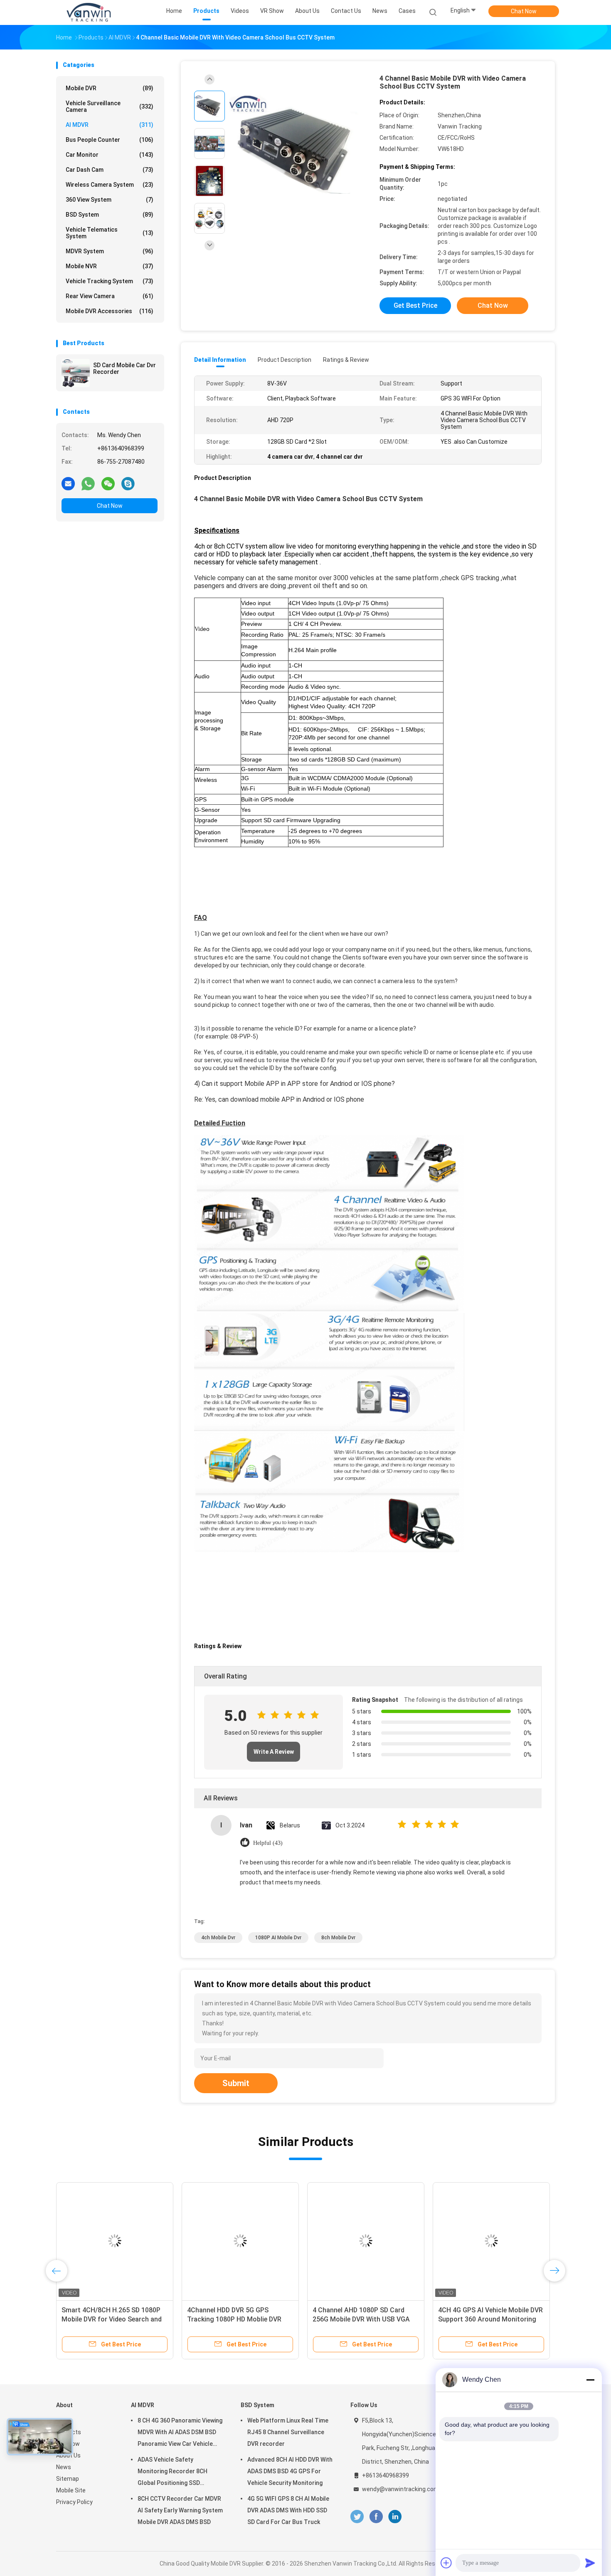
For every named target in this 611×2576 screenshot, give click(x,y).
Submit (236, 2083)
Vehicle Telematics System (110, 233)
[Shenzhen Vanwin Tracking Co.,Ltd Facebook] (376, 2517)
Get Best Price (415, 305)
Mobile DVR (110, 88)
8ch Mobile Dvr (338, 1938)
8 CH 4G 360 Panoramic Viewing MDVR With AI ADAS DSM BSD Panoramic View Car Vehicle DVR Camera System (180, 2433)
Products (69, 2432)
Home (64, 2420)
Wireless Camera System (110, 185)
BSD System (110, 215)
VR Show (68, 2444)
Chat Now (524, 11)
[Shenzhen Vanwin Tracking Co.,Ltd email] (68, 483)
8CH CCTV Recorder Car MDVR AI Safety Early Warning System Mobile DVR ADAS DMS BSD (180, 2510)
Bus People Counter (110, 140)
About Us (68, 2455)
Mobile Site (71, 2490)
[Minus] (590, 2380)
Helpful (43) (268, 1843)
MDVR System (110, 251)
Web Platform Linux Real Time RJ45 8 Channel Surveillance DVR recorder (288, 2432)
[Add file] (446, 2563)
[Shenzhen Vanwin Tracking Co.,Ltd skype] (128, 483)
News (64, 2467)
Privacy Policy (74, 2502)
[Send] (590, 2563)
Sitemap (68, 2479)
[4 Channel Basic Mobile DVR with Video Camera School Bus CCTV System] (299, 145)
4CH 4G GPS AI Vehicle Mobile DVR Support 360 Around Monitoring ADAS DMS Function (490, 2319)
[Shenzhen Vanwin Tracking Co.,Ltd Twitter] (357, 2517)
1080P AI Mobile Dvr (278, 1938)
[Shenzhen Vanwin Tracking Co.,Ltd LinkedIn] (395, 2517)
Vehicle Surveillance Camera (110, 106)
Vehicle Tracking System (110, 281)
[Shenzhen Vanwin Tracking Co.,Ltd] (89, 12)
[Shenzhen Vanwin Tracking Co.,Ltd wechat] (108, 483)
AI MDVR (110, 125)
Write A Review (274, 1752)
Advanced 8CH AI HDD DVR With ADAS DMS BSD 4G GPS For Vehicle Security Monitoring (290, 2471)
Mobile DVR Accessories (110, 311)
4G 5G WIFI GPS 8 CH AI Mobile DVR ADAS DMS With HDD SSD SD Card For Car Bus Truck (288, 2510)
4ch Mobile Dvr (218, 1938)
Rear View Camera (110, 296)
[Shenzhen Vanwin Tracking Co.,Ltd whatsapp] (88, 483)
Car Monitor (110, 155)
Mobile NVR (110, 266)
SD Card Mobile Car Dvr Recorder (124, 368)
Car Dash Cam (110, 170)
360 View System (110, 200)
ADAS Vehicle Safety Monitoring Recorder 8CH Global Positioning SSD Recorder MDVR (172, 2472)
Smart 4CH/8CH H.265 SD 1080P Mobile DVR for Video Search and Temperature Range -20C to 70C (112, 2319)
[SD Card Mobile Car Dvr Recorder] (76, 373)
